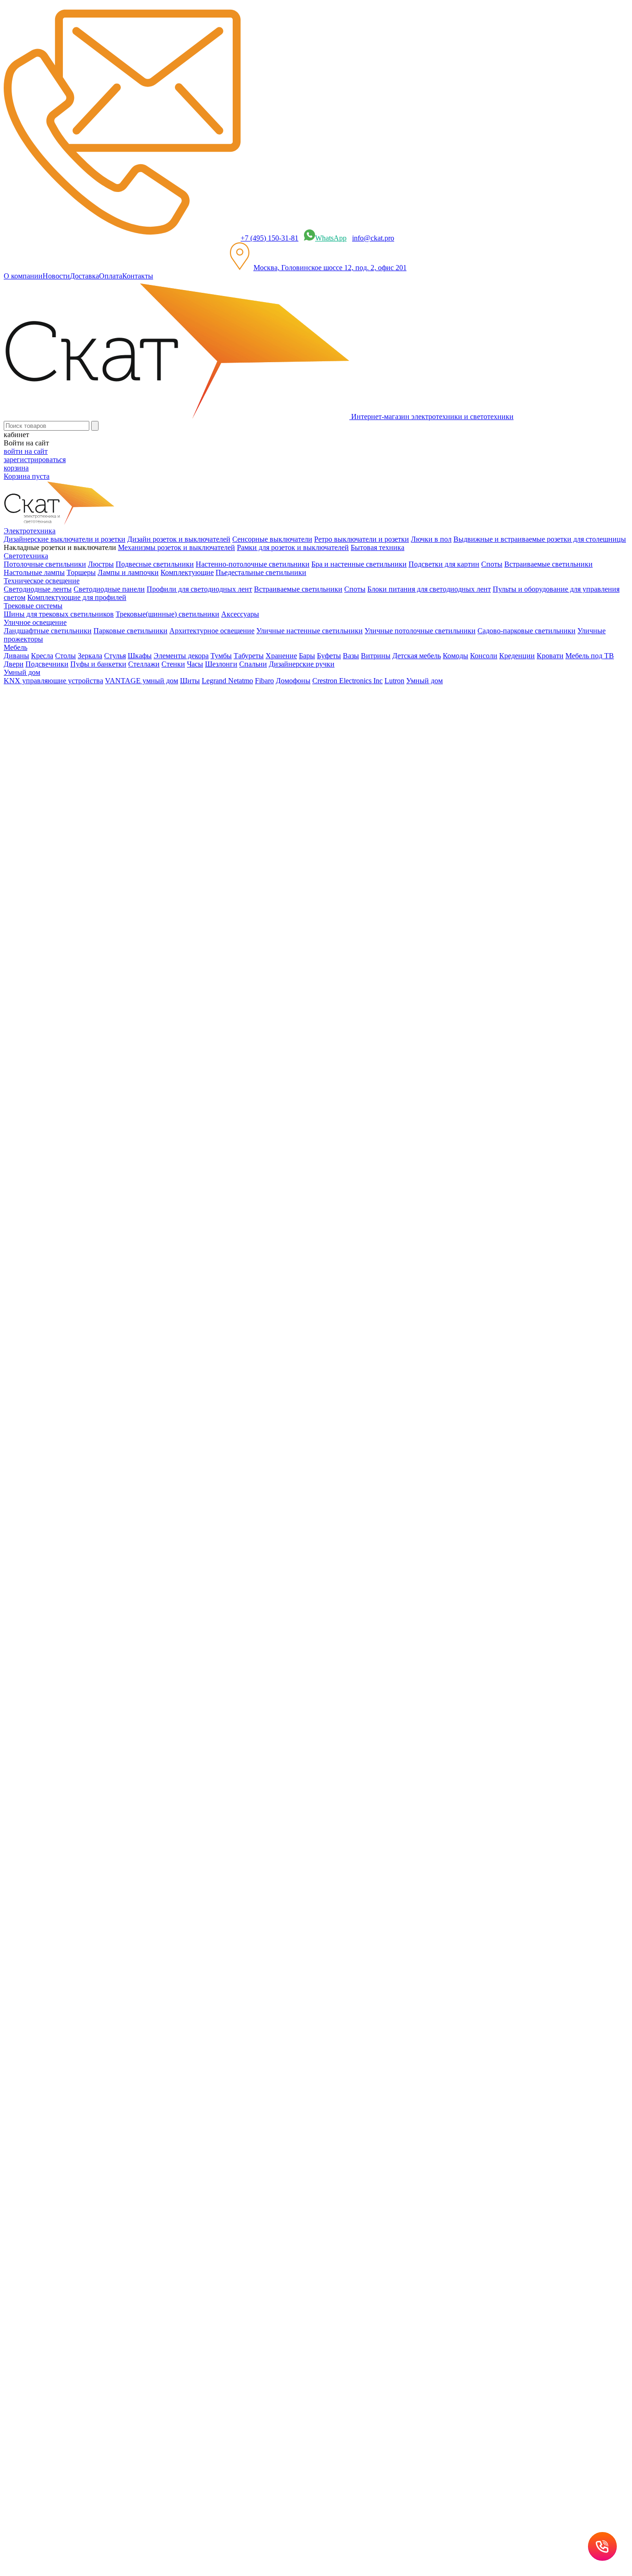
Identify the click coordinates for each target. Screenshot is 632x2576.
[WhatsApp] (74, 891)
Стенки (173, 664)
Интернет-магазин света (61, 696)
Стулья (115, 656)
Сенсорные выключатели (272, 539)
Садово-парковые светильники (527, 631)
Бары (307, 656)
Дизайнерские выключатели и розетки (65, 539)
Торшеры (81, 572)
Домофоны (293, 681)
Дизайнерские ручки (302, 664)
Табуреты (249, 656)
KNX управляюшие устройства (53, 681)
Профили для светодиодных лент (199, 589)
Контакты (138, 276)
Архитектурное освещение (212, 631)
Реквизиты (272, 1475)
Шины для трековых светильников (59, 614)
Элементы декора (181, 656)
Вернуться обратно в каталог (84, 766)
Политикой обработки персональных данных (324, 1583)
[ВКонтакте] (9, 891)
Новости (56, 276)
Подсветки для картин (444, 564)
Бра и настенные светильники (359, 564)
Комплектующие (187, 572)
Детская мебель (417, 656)
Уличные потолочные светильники (420, 631)
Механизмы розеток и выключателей (177, 547)
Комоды (455, 656)
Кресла (42, 656)
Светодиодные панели (109, 589)
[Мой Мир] (35, 891)
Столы (65, 656)
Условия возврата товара (328, 1475)
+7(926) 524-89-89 (44, 1346)
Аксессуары (240, 614)
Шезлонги (221, 664)
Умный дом (424, 681)
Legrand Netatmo (227, 681)
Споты (492, 564)
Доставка (84, 276)
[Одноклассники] (22, 891)
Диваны (16, 656)
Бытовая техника (378, 547)
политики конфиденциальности (124, 1227)
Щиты (190, 681)
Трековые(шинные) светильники (167, 614)
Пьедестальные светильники (261, 572)
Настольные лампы (34, 572)
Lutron (394, 681)
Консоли (484, 656)
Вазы (351, 656)
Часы (195, 664)
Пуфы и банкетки (98, 664)
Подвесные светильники (155, 564)
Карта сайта (385, 1475)
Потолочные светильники (45, 564)
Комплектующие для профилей (77, 597)
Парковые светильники (130, 631)
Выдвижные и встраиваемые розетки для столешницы (540, 539)
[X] (48, 891)
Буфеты (329, 656)
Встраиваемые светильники (548, 564)
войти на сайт (26, 451)
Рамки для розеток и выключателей (293, 547)
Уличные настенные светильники (310, 631)
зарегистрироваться (35, 460)
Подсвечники (47, 664)
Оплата (111, 276)
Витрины (376, 656)
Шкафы (140, 656)
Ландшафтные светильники (48, 631)
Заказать (17, 873)
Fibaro (264, 681)
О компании (23, 276)
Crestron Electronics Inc (347, 681)
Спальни (253, 664)
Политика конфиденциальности (204, 1475)
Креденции (517, 656)
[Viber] (61, 891)
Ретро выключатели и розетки (362, 539)
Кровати (550, 656)
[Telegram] (100, 891)
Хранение (281, 656)
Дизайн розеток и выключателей (179, 539)
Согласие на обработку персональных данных (184, 1553)
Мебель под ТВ (590, 656)
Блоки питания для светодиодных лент (429, 589)
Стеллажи (144, 664)
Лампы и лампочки (128, 572)
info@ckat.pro (373, 238)
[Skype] (87, 891)
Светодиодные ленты (38, 589)
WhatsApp (331, 238)
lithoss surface (43, 730)
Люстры (101, 564)
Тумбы (221, 656)
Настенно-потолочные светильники (253, 564)
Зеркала (90, 656)
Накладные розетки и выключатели (78, 713)
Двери (14, 664)
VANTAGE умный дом (142, 681)
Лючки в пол (431, 539)
